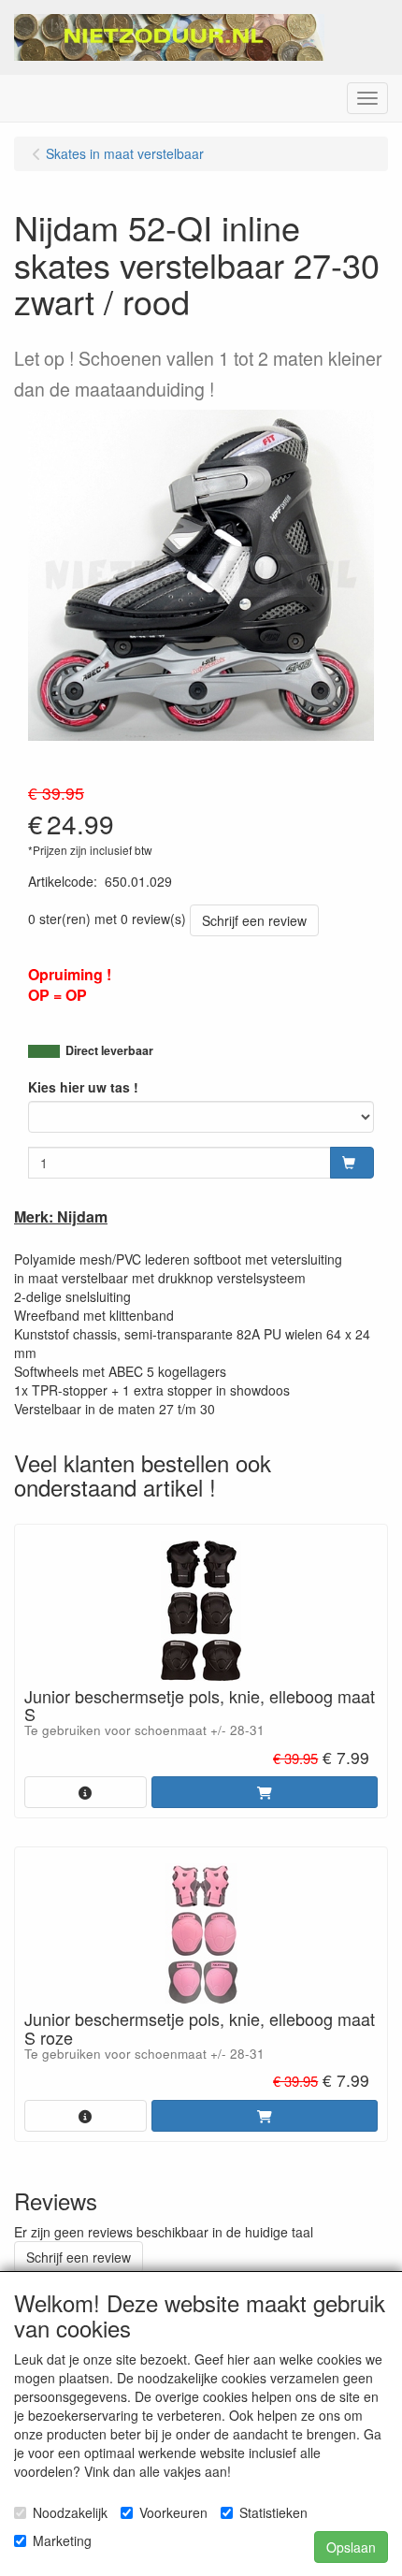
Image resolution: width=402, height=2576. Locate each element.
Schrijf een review (254, 920)
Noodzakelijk (70, 2512)
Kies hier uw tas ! (83, 1087)
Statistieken (273, 2512)
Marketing (62, 2540)
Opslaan (351, 2547)
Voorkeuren (173, 2512)
